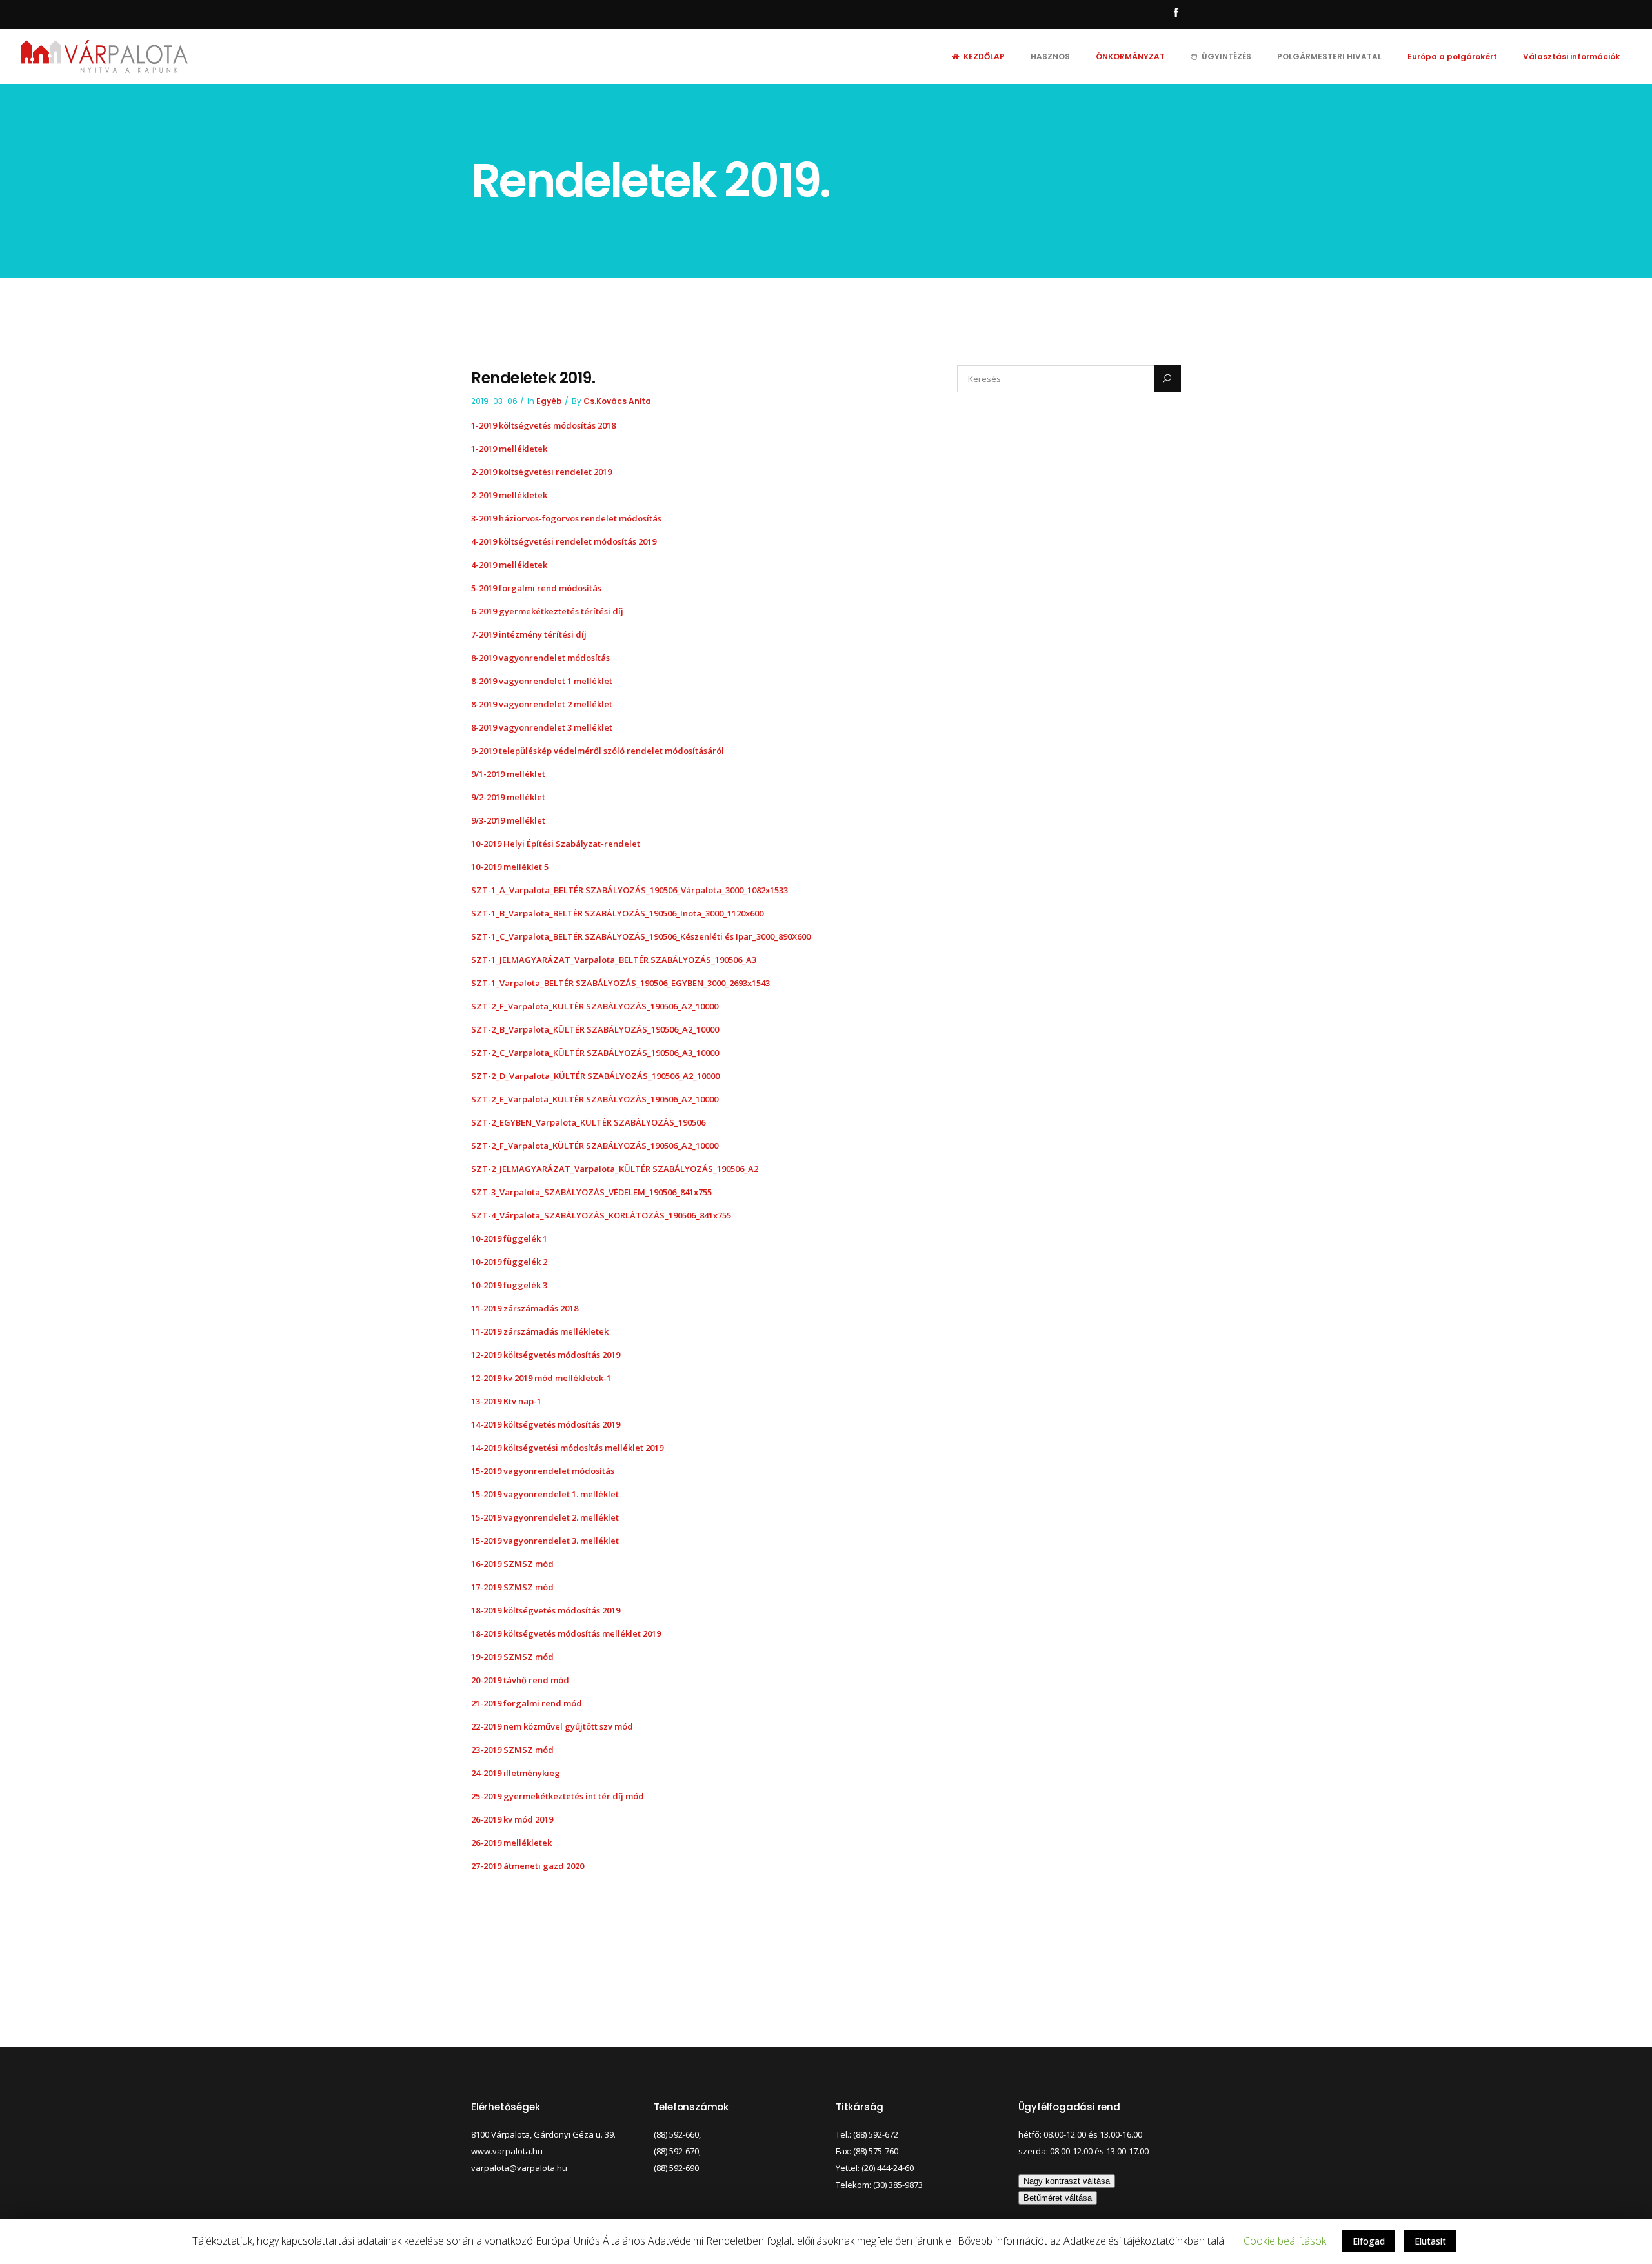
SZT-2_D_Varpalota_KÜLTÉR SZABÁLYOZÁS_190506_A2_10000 (595, 1076)
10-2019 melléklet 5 (510, 867)
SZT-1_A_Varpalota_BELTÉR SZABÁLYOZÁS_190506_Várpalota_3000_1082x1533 (630, 890)
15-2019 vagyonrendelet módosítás (543, 1471)
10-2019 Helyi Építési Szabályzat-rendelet (556, 844)
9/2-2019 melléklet (508, 797)
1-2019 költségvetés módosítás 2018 (543, 425)
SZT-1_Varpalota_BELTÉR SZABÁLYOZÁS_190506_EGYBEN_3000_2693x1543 (620, 983)
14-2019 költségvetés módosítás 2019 (546, 1424)
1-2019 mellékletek (509, 449)
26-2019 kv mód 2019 (512, 1819)
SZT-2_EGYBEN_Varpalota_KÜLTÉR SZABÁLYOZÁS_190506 (588, 1122)
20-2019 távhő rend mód (520, 1680)
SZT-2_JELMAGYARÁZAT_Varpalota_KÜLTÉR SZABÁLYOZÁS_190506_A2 (615, 1169)
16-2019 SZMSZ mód (512, 1564)
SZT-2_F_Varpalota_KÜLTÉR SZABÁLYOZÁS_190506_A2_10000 (595, 1006)
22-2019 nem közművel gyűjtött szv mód (552, 1726)
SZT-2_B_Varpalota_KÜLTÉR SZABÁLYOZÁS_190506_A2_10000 (595, 1029)
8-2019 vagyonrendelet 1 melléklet (542, 681)
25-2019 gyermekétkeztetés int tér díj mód (558, 1796)
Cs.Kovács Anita (617, 401)
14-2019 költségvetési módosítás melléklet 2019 (567, 1448)
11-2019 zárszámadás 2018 (525, 1308)
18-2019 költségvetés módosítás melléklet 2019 (566, 1633)
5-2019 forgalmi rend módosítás (536, 588)
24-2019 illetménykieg (516, 1773)
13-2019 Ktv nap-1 (506, 1401)
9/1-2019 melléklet (508, 774)
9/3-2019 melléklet (509, 820)
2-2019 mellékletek (509, 495)
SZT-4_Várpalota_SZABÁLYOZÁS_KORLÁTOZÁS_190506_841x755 (601, 1215)
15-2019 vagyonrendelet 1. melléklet (545, 1494)
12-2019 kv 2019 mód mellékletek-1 (541, 1378)
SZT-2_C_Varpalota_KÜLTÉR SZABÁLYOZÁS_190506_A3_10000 (595, 1053)
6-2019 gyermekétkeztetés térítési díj (547, 611)
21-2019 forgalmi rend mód (527, 1703)
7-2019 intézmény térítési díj (529, 634)
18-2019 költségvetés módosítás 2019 (546, 1610)
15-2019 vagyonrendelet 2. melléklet (545, 1517)
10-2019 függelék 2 (509, 1262)
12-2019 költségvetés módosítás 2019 (546, 1355)
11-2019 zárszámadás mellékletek (540, 1331)
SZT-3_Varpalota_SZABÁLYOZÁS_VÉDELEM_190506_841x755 (591, 1192)
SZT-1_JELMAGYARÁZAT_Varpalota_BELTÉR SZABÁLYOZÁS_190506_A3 (614, 960)
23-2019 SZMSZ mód (512, 1750)
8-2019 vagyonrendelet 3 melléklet (542, 727)
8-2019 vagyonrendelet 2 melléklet (542, 704)
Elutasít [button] (1430, 2241)
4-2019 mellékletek (509, 565)
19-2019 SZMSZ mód (512, 1657)
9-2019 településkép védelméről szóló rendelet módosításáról (598, 751)
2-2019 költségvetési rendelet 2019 (541, 472)
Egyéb (549, 401)
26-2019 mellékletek (511, 1843)
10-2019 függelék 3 (509, 1285)
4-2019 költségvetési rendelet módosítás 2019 (564, 541)
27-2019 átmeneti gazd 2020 (528, 1866)
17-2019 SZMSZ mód (512, 1587)
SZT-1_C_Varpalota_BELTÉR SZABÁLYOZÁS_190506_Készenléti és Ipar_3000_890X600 (641, 936)
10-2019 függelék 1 (509, 1238)
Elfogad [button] (1369, 2241)
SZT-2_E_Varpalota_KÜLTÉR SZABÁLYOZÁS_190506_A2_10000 (595, 1099)
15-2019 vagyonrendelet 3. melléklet (545, 1541)
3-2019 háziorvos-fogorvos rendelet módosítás (566, 518)
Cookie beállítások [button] (1285, 2241)
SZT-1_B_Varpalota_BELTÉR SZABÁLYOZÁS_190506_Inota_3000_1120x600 (617, 913)
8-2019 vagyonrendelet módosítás (540, 658)
